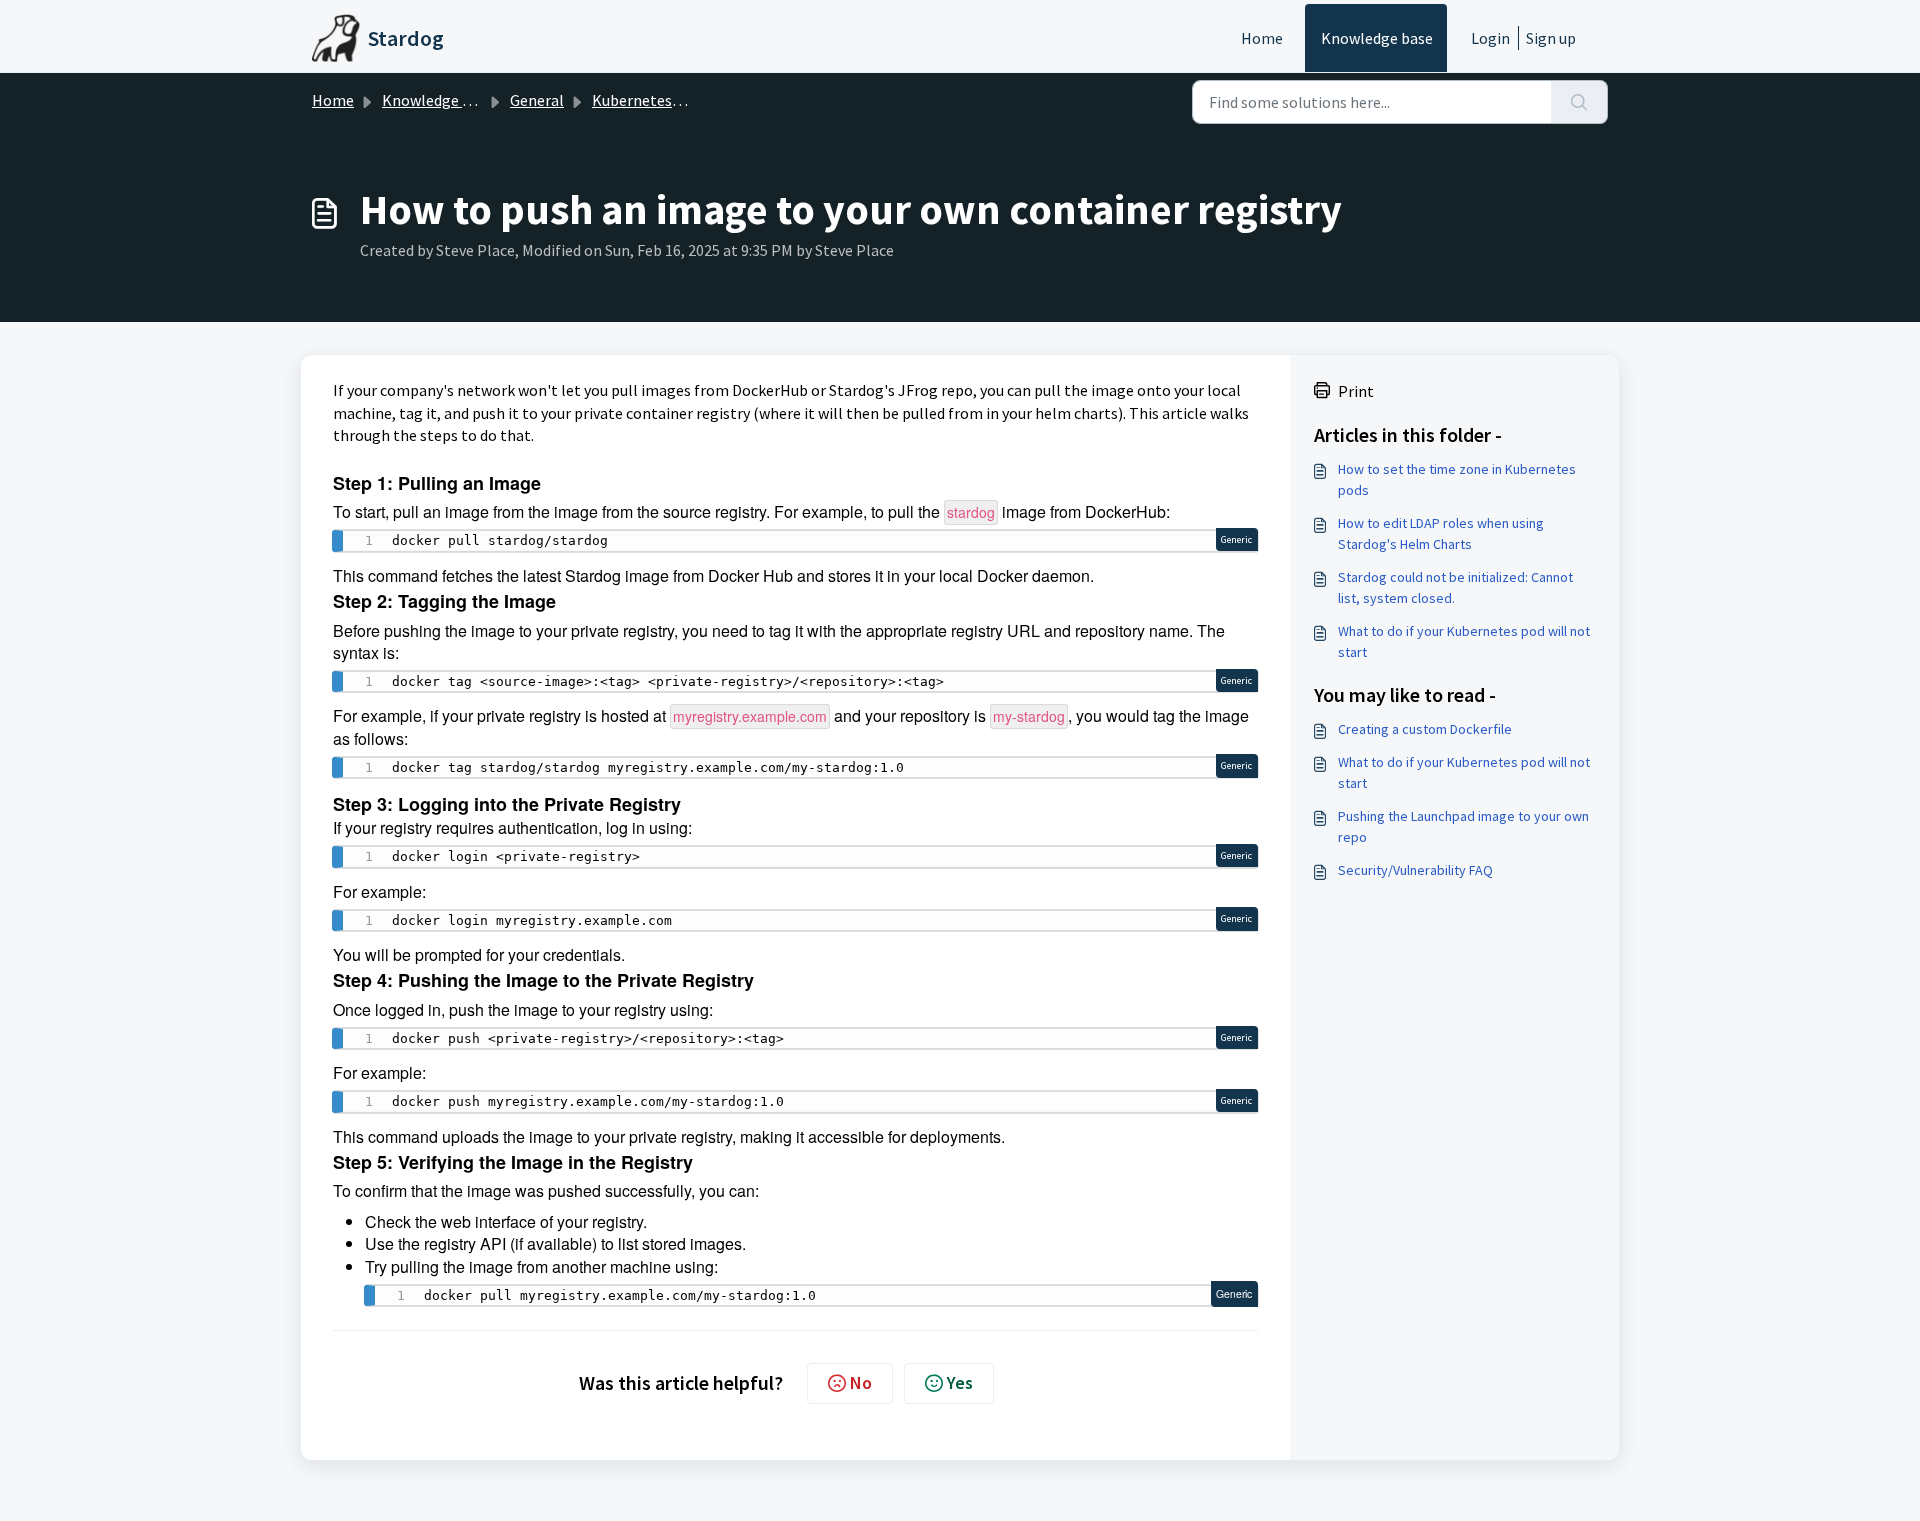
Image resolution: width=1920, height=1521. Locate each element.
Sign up (1551, 38)
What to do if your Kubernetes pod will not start (1464, 641)
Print (1356, 391)
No (861, 1382)
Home (1262, 38)
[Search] (1579, 102)
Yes (960, 1382)
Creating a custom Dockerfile (1425, 729)
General (537, 100)
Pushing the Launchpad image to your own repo (1463, 826)
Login (1490, 38)
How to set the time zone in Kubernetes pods (1457, 479)
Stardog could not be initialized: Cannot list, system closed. (1455, 587)
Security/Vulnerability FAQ (1415, 870)
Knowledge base (1377, 38)
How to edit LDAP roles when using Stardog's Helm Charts (1441, 533)
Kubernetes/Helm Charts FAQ (693, 100)
